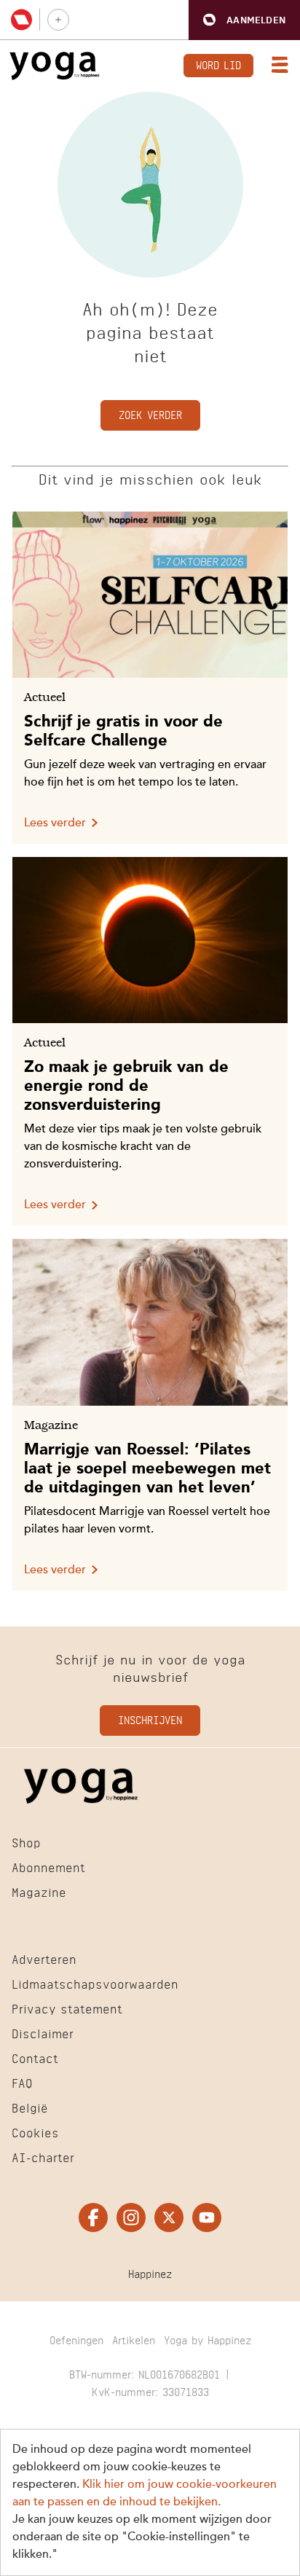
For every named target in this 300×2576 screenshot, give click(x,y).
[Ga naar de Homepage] (55, 66)
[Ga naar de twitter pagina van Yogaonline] (169, 2217)
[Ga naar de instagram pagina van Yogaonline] (131, 2217)
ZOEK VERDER (150, 414)
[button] (244, 20)
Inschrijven (150, 1719)
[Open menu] (277, 66)
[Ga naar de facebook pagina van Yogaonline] (93, 2217)
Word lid (218, 64)
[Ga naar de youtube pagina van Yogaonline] (207, 2217)
